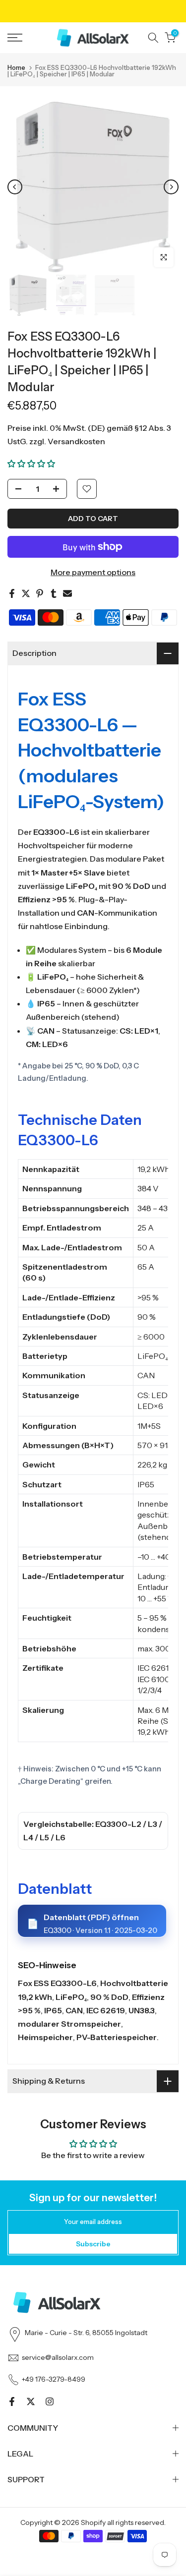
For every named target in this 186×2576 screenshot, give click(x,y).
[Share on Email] (67, 593)
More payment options (93, 572)
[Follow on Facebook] (12, 2401)
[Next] (171, 187)
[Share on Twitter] (26, 593)
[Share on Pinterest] (40, 593)
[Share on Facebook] (12, 593)
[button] (31, 464)
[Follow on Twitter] (31, 2401)
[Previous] (15, 187)
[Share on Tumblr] (54, 593)
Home (16, 68)
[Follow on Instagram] (50, 2401)
